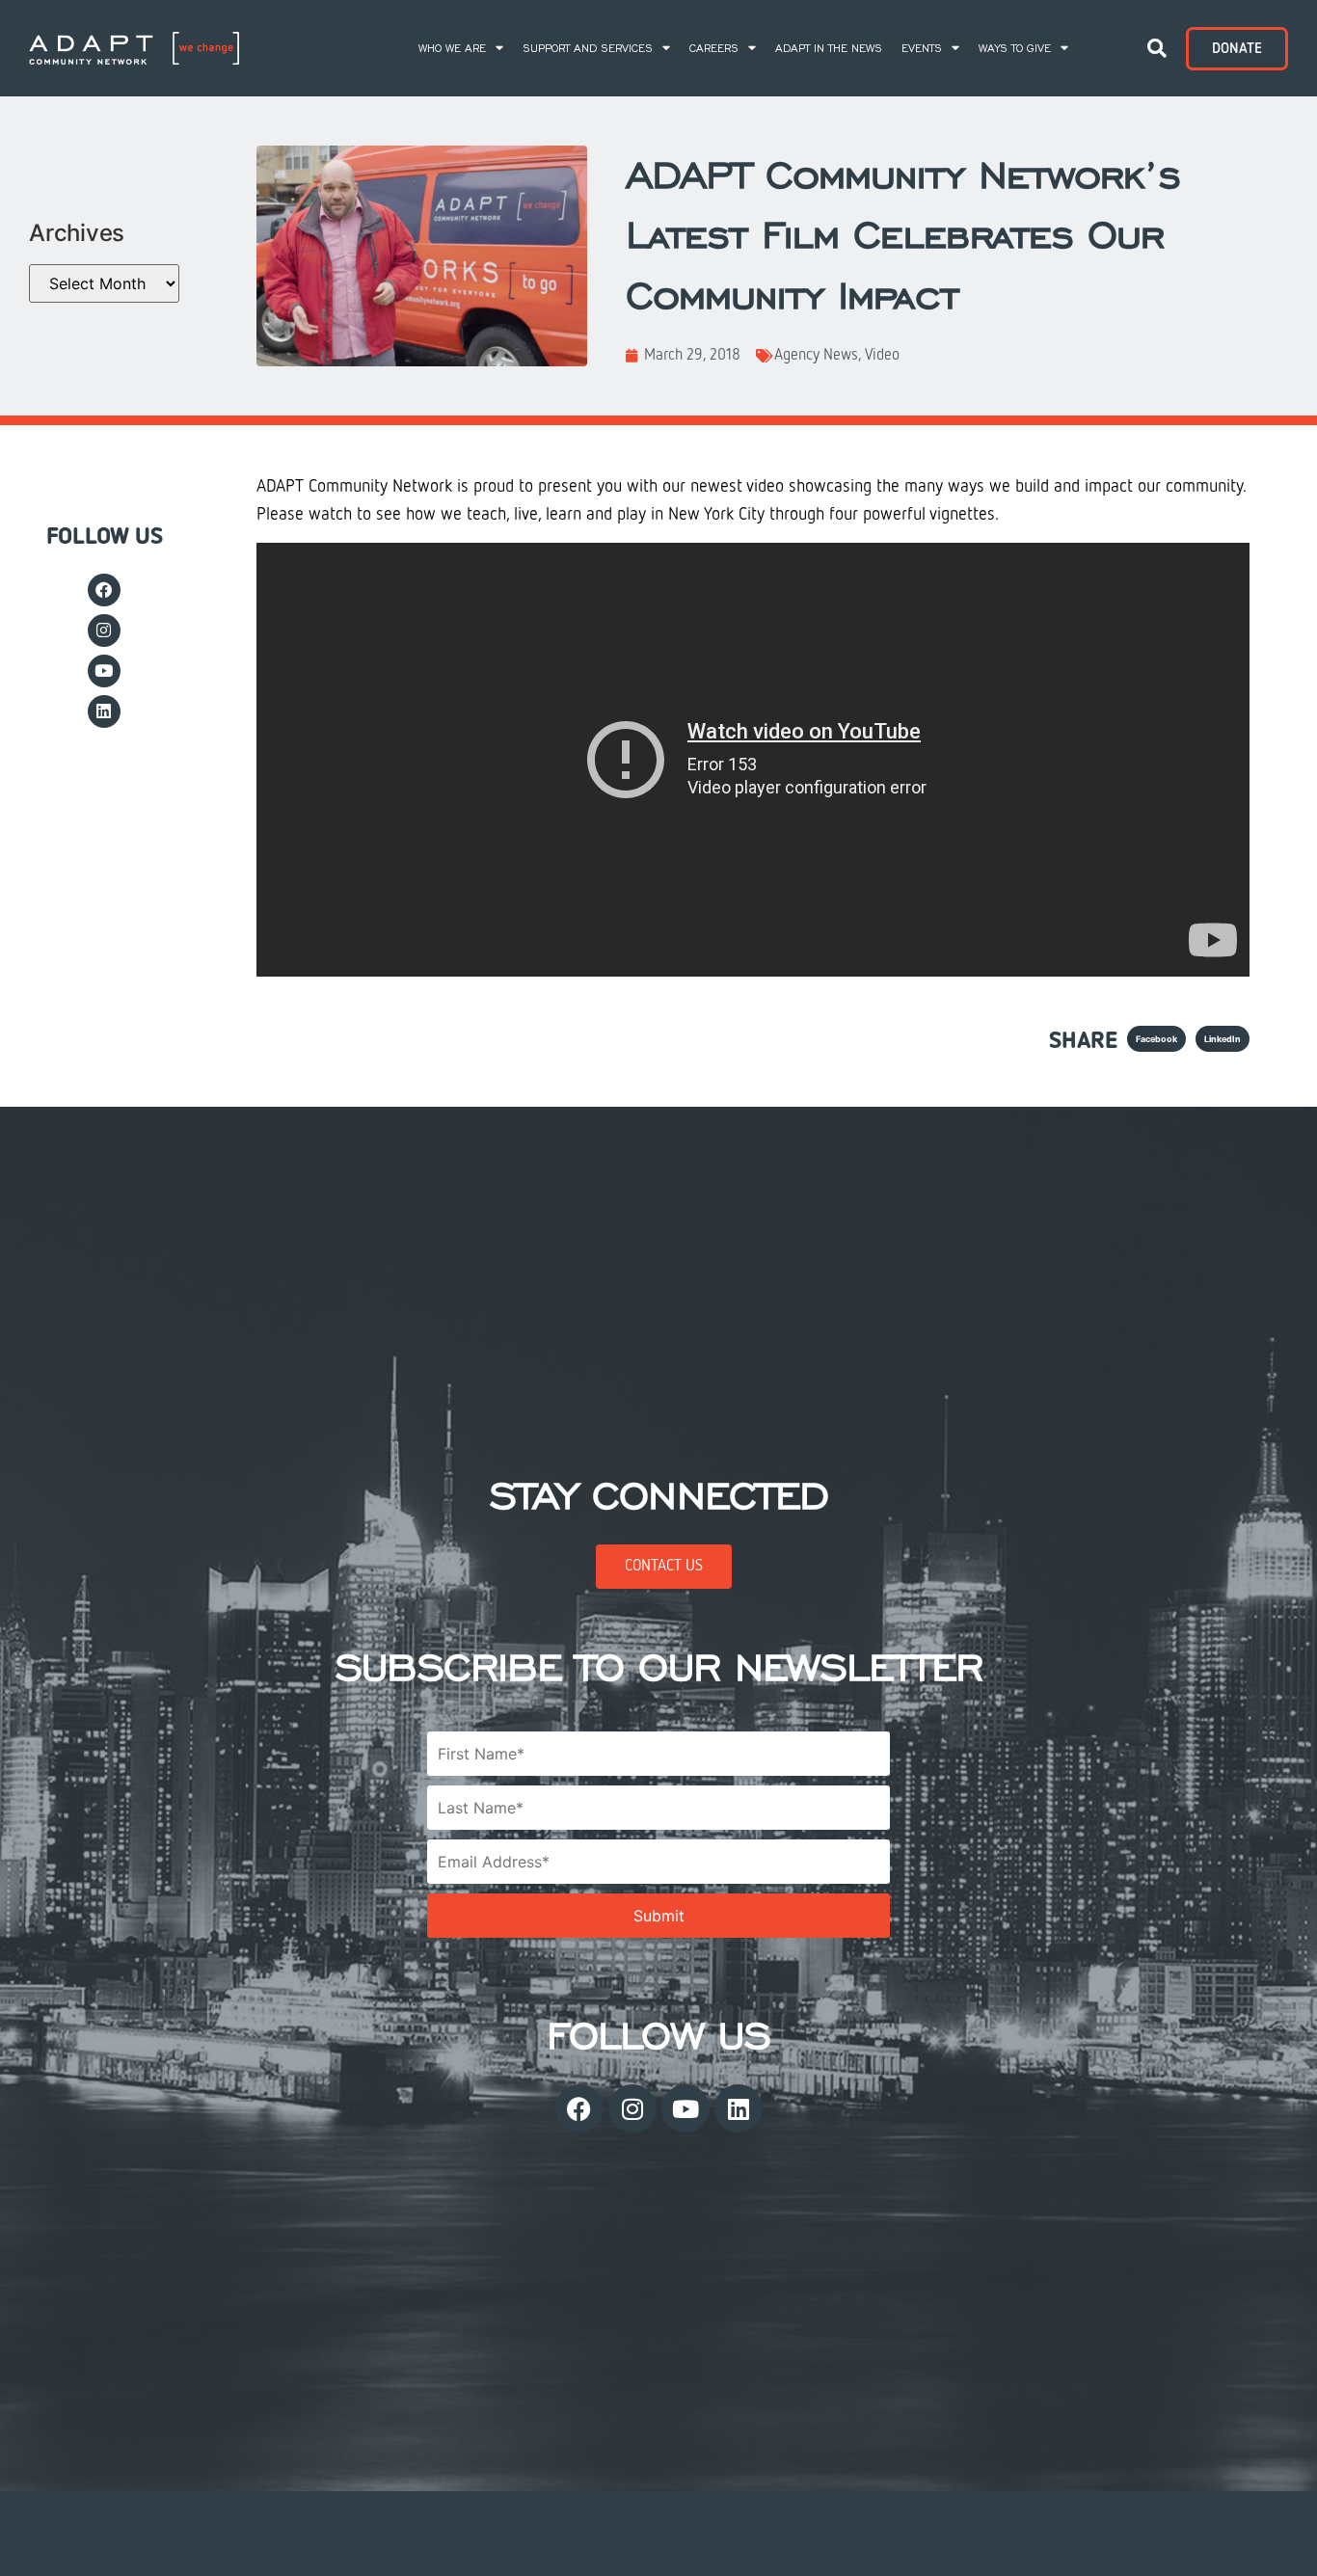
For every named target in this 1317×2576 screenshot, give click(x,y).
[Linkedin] (104, 711)
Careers (714, 48)
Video (882, 356)
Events (922, 48)
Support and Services (588, 48)
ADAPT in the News (829, 48)
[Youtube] (104, 671)
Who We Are (452, 48)
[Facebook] (104, 590)
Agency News (816, 356)
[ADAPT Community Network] (134, 49)
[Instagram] (104, 631)
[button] (1157, 48)
